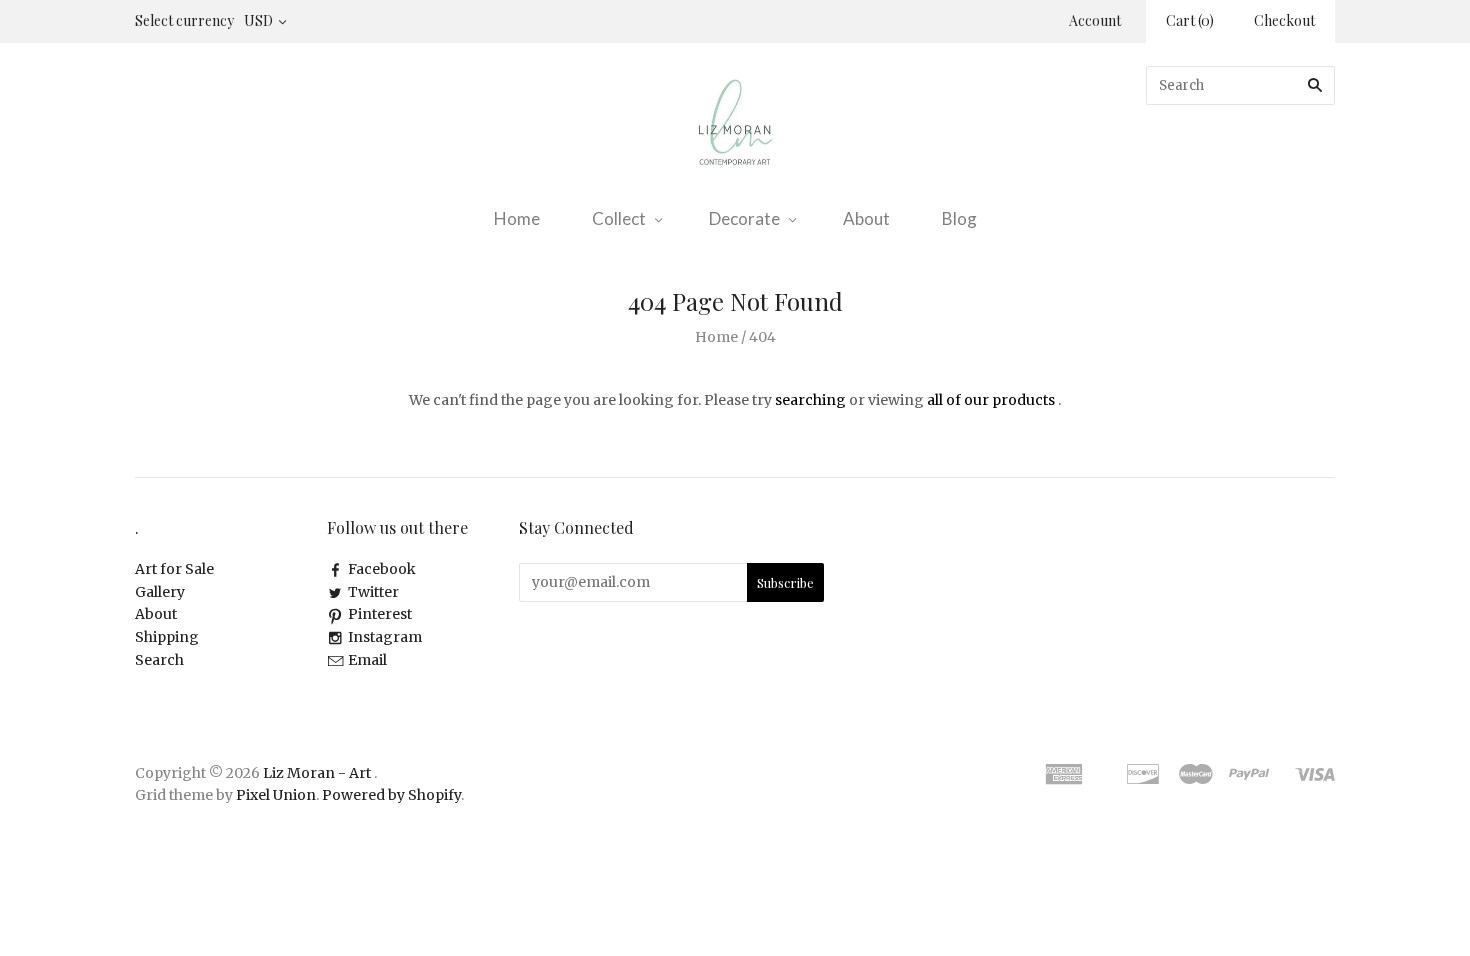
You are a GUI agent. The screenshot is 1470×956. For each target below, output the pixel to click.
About (866, 218)
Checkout (1284, 20)
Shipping (167, 637)
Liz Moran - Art (317, 773)
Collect (619, 218)
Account (1095, 20)
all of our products (991, 400)
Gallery (160, 592)
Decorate (744, 218)
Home (517, 218)
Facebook (382, 569)
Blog (959, 218)
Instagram (385, 637)
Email (367, 660)
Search (159, 660)
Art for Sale (174, 569)
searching (810, 400)
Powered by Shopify (391, 795)
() (1190, 20)
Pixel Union (276, 795)
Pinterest (380, 614)
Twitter (373, 592)
